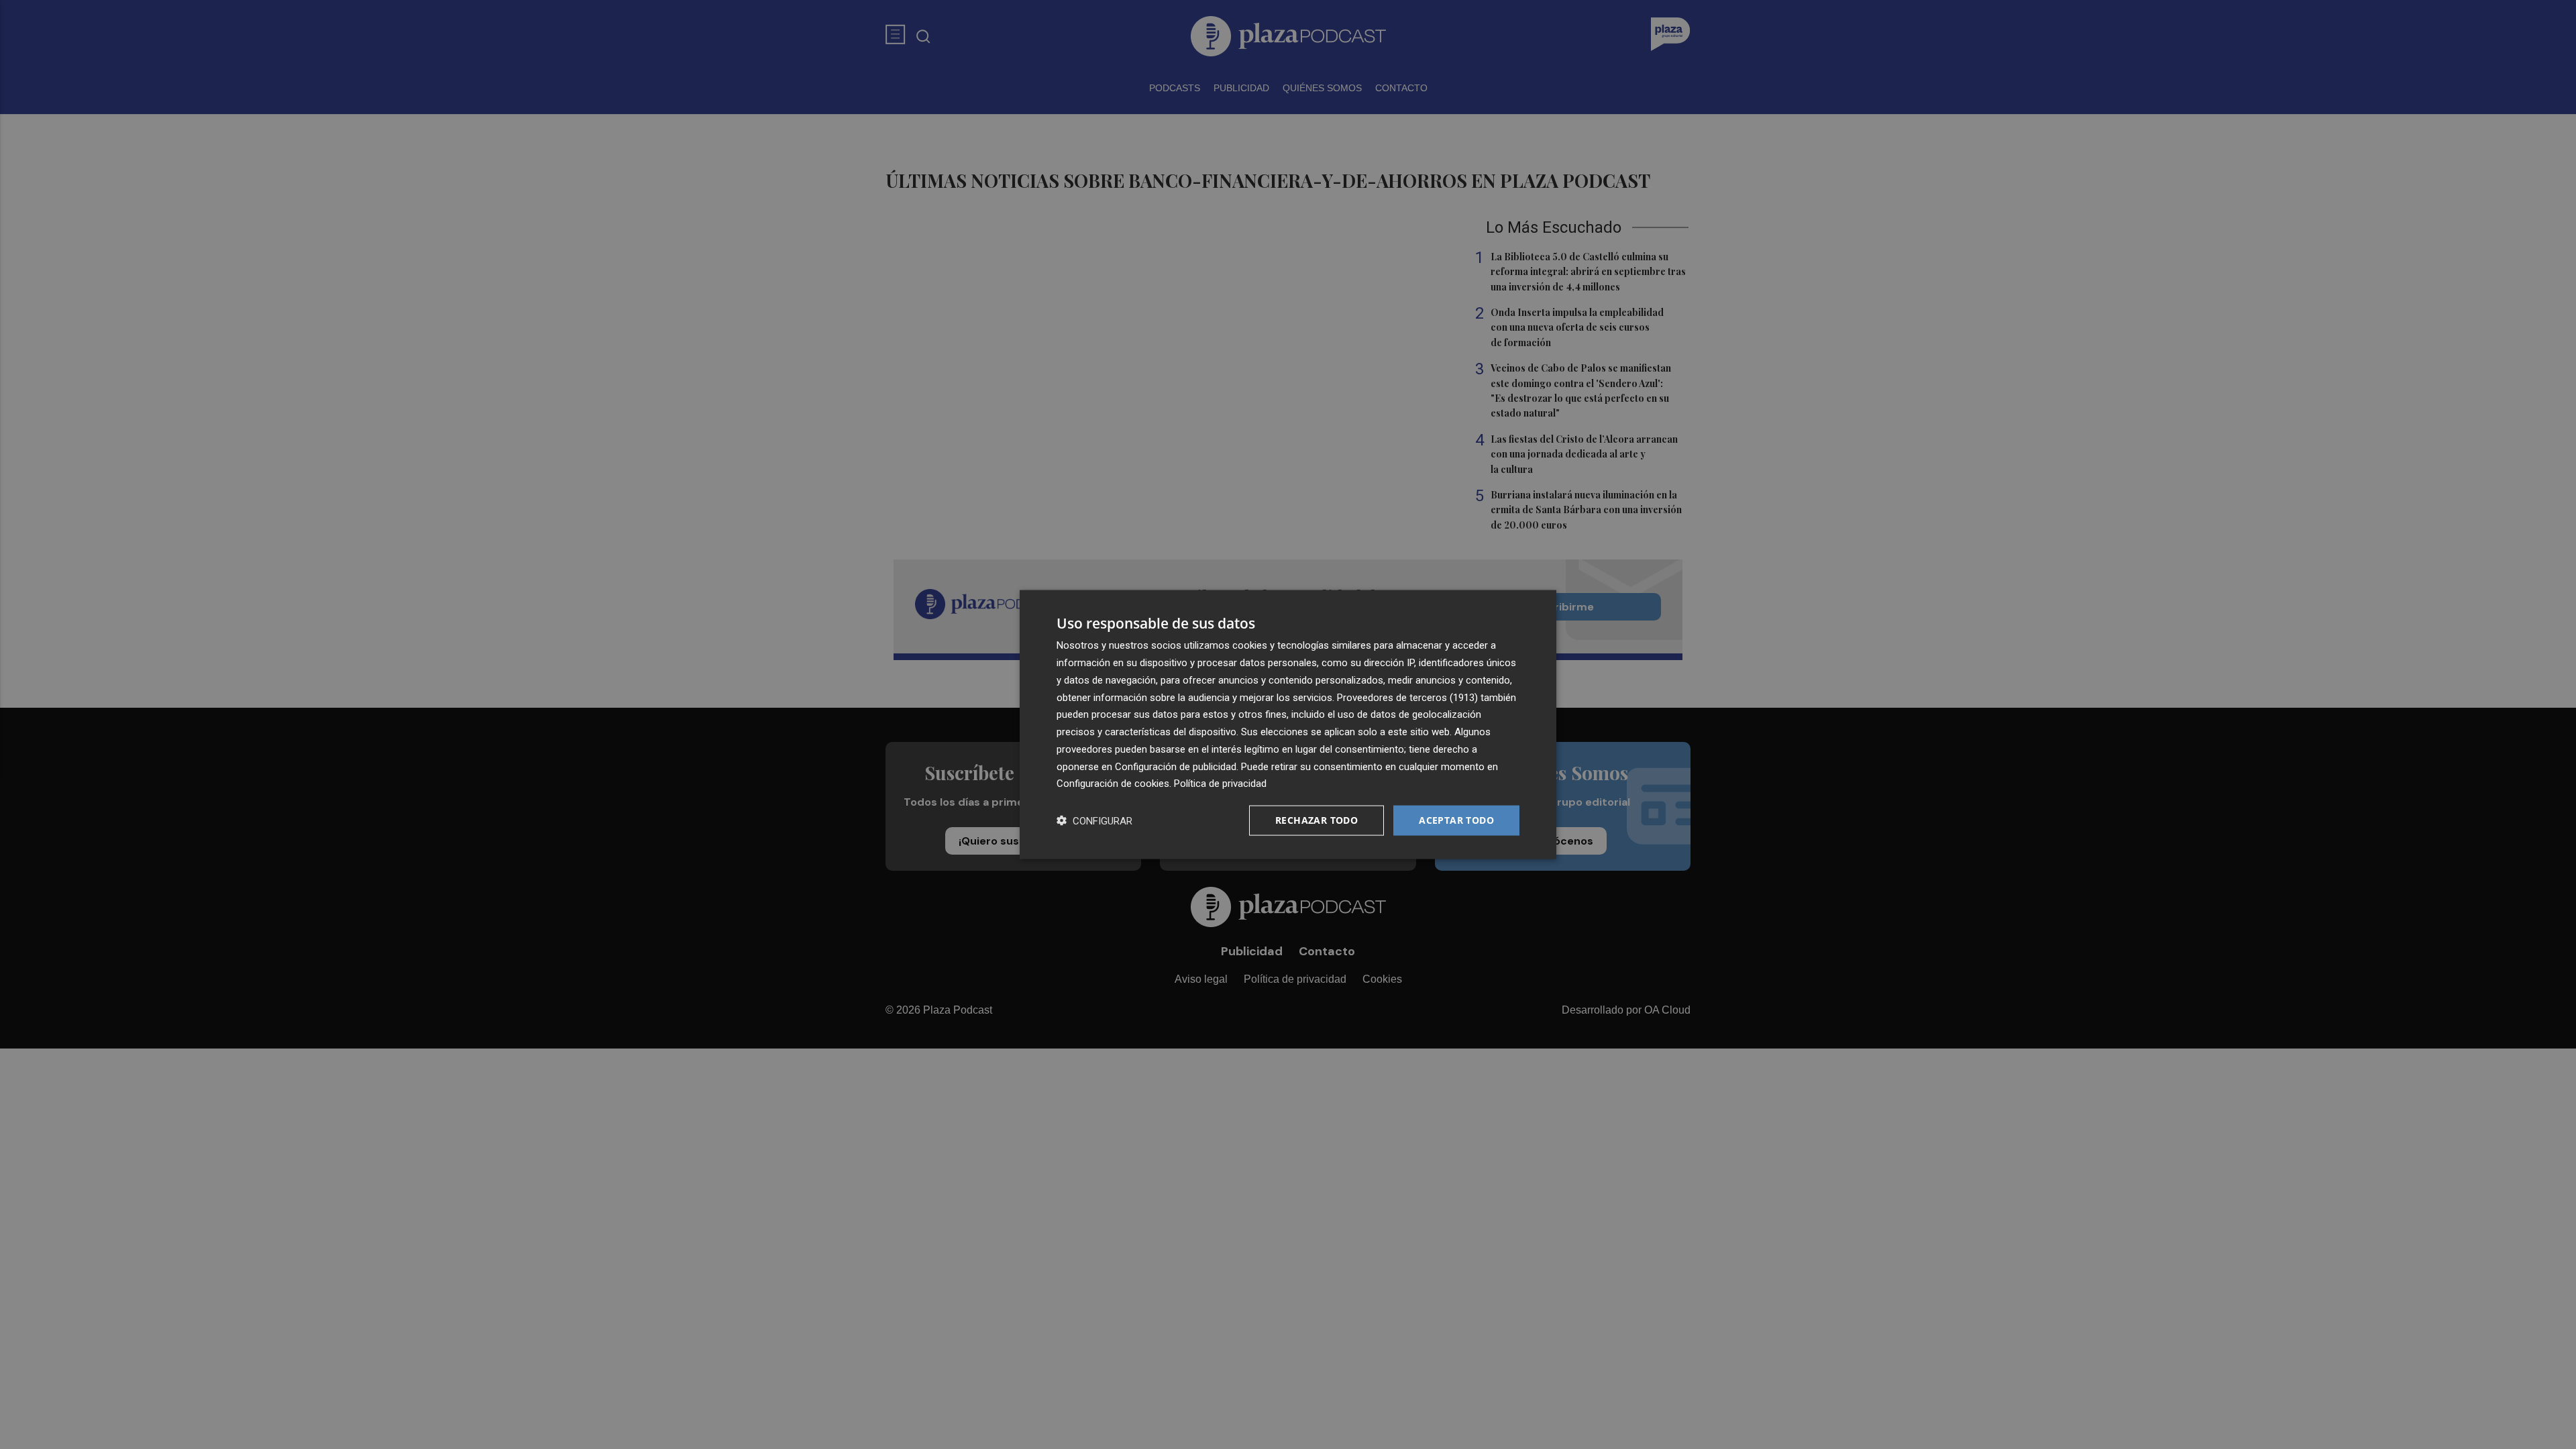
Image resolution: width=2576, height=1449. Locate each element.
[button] (1094, 821)
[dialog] (1288, 725)
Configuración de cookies (1113, 784)
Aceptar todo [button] (1456, 820)
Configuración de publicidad (1176, 766)
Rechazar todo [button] (1317, 820)
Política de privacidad (1220, 784)
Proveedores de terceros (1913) (1407, 697)
